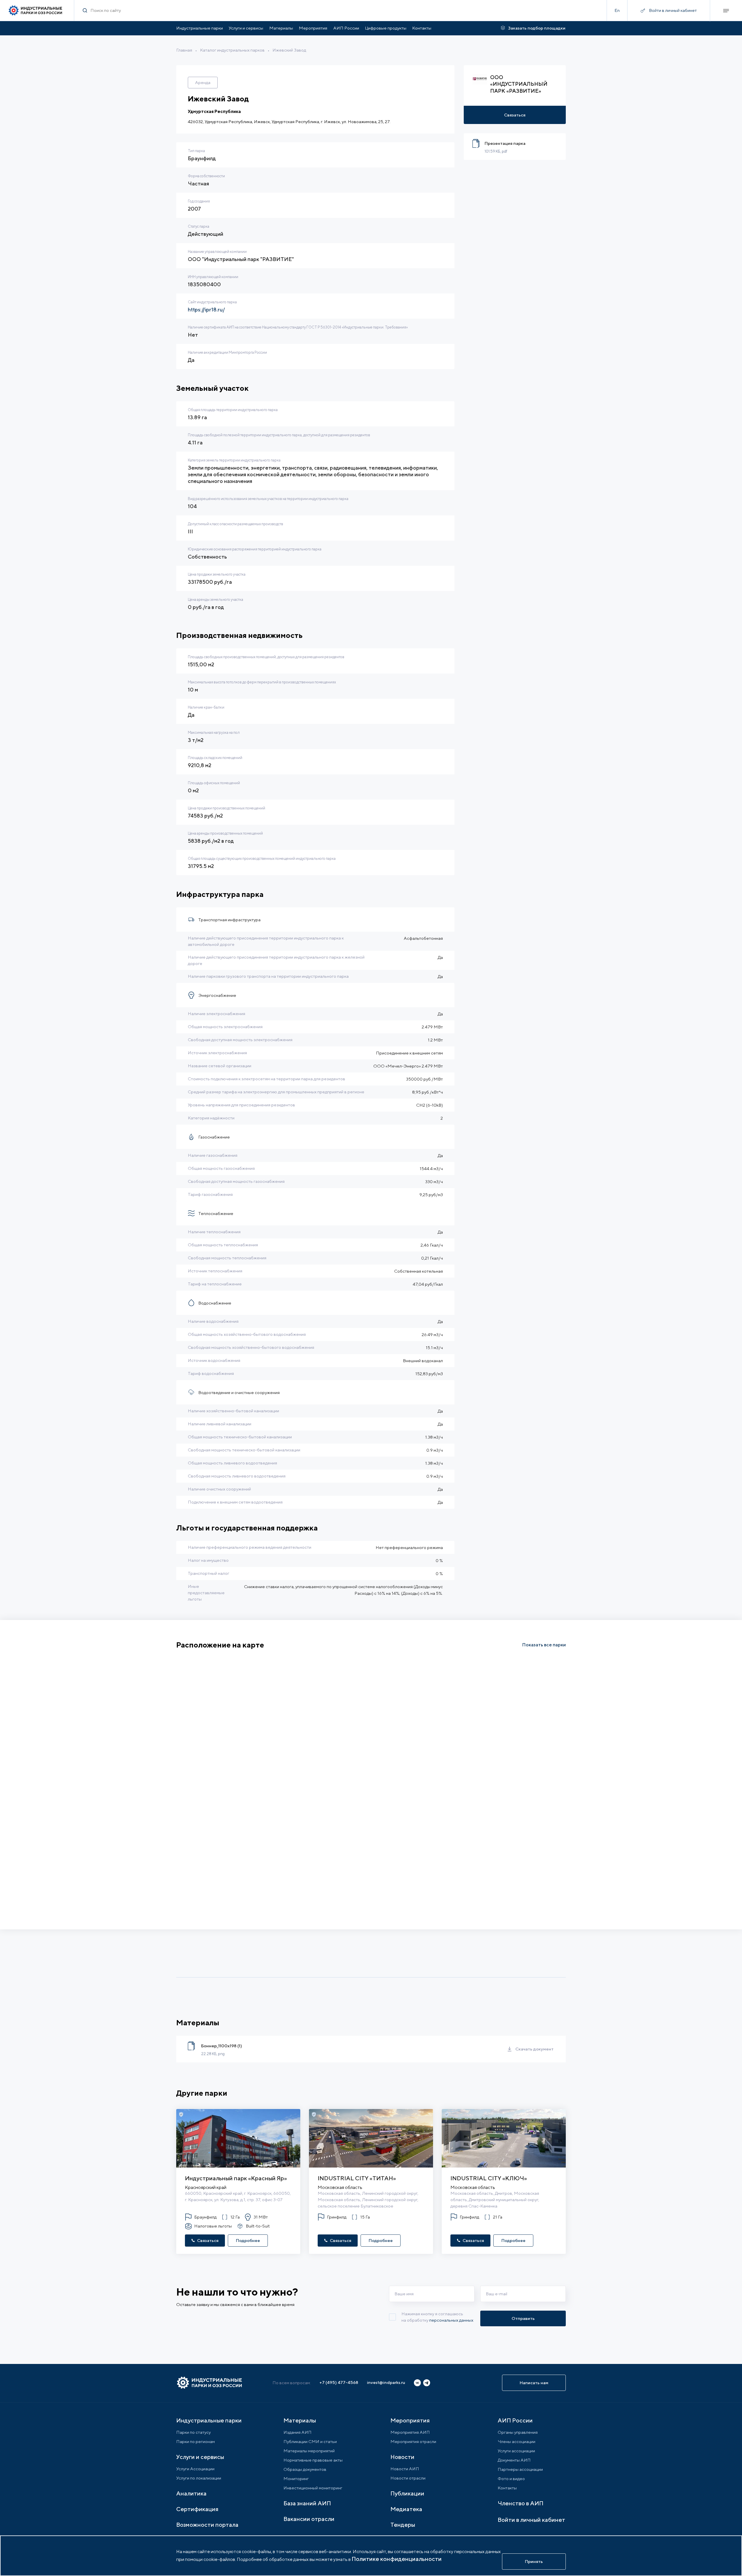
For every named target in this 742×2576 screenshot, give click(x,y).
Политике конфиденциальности (397, 2559)
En (617, 10)
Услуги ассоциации (516, 2451)
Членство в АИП (521, 2503)
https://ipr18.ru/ (206, 310)
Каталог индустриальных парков (232, 50)
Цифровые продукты (386, 28)
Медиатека (406, 2509)
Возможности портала (207, 2525)
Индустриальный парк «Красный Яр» (236, 2178)
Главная (184, 50)
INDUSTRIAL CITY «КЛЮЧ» (489, 2178)
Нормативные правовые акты (313, 2460)
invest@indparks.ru (386, 2382)
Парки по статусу (193, 2432)
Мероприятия (313, 28)
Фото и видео (511, 2479)
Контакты (422, 28)
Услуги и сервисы (246, 28)
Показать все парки (544, 1645)
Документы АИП (514, 2460)
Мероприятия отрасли (413, 2441)
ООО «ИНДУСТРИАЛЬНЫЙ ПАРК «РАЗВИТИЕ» (519, 84)
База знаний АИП (307, 2503)
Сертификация (197, 2509)
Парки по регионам (195, 2441)
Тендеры (403, 2525)
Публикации (407, 2493)
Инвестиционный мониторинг (313, 2488)
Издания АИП (298, 2432)
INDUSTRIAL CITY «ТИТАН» (357, 2178)
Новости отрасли (408, 2478)
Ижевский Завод (289, 50)
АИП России (346, 28)
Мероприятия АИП (410, 2432)
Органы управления (518, 2432)
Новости (402, 2457)
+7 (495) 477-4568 (339, 2382)
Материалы (281, 28)
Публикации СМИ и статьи (310, 2441)
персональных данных (451, 2320)
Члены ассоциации (517, 2441)
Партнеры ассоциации (520, 2469)
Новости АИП (405, 2469)
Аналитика (191, 2493)
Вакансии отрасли (309, 2519)
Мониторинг (296, 2479)
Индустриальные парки (200, 28)
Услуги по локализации (199, 2478)
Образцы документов (305, 2469)
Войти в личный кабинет (531, 2520)
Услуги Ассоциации (195, 2469)
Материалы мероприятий (309, 2451)
